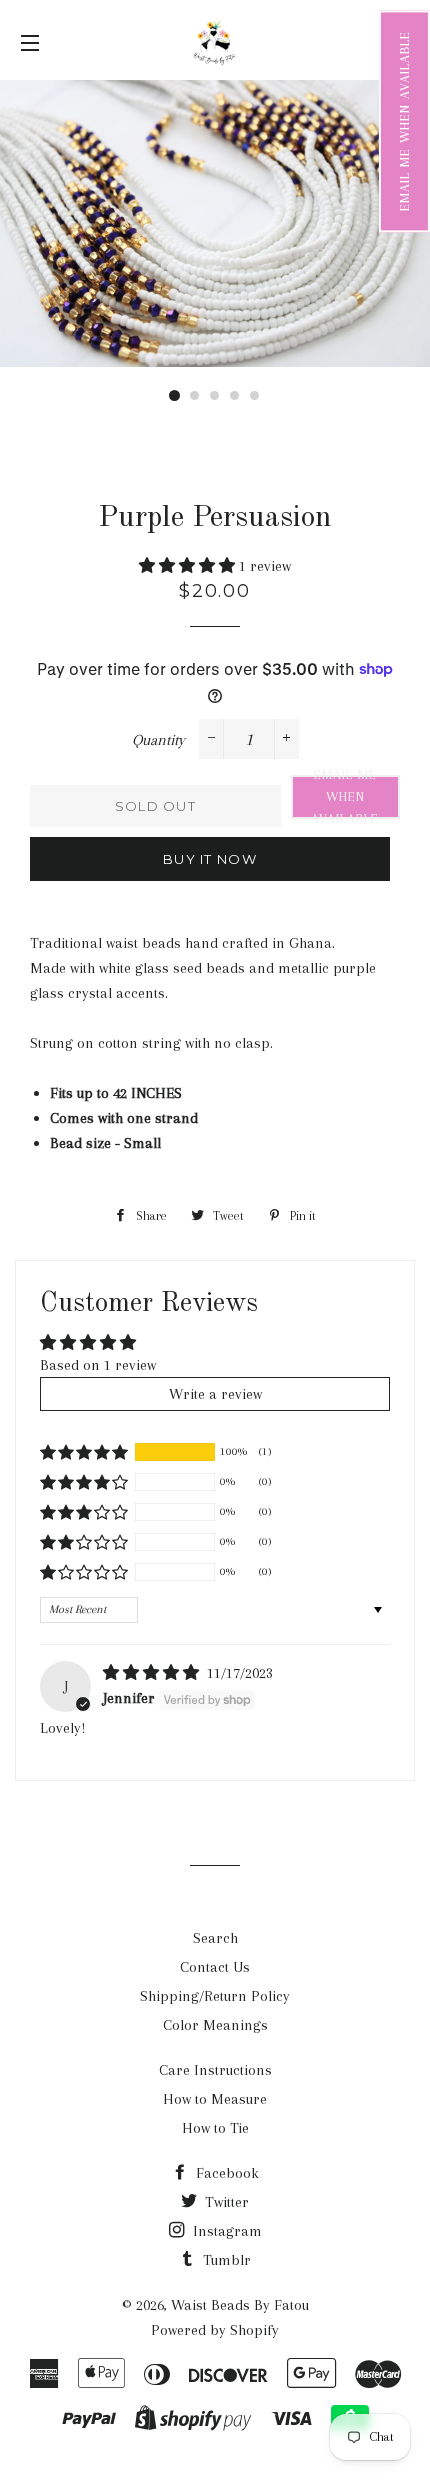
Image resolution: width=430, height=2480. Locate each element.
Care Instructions (215, 2070)
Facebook (225, 2173)
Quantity (158, 740)
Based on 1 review (98, 1365)
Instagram (225, 2231)
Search (215, 1938)
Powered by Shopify (215, 2330)
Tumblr (225, 2260)
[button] (404, 121)
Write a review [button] (215, 1394)
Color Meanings (215, 2025)
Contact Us (215, 1967)
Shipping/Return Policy (215, 1996)
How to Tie (215, 2128)
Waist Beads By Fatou (240, 2305)
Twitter (225, 2202)
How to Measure (215, 2099)
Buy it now (210, 859)
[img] (153, 1673)
